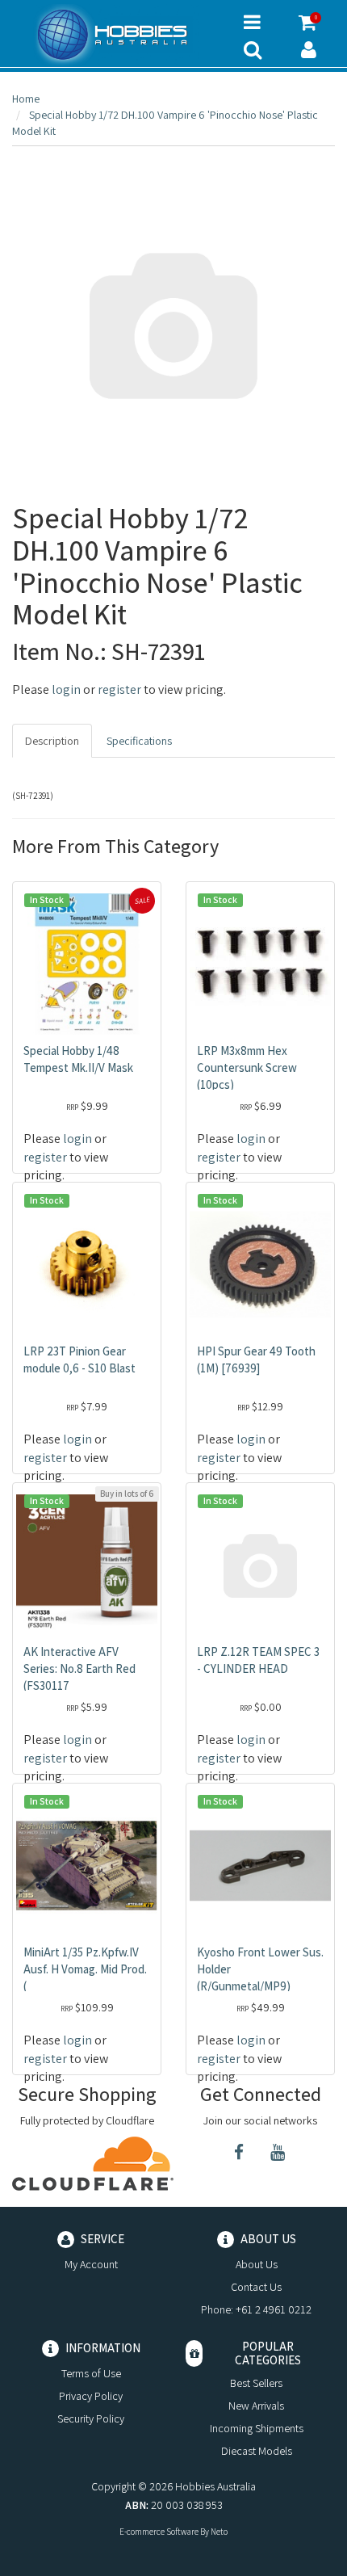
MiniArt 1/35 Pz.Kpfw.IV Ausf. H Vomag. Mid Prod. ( (85, 1969)
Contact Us (256, 2287)
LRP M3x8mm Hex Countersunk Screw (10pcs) (247, 1067)
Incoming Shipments (257, 2428)
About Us (257, 2264)
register (119, 689)
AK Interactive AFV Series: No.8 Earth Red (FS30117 (79, 1668)
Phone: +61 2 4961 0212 (256, 2309)
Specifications (139, 741)
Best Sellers (256, 2383)
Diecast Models (257, 2451)
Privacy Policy (91, 2396)
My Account (91, 2264)
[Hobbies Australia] (116, 35)
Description (52, 741)
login (66, 689)
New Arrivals (256, 2406)
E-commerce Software (159, 2532)
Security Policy (91, 2418)
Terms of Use (91, 2373)
